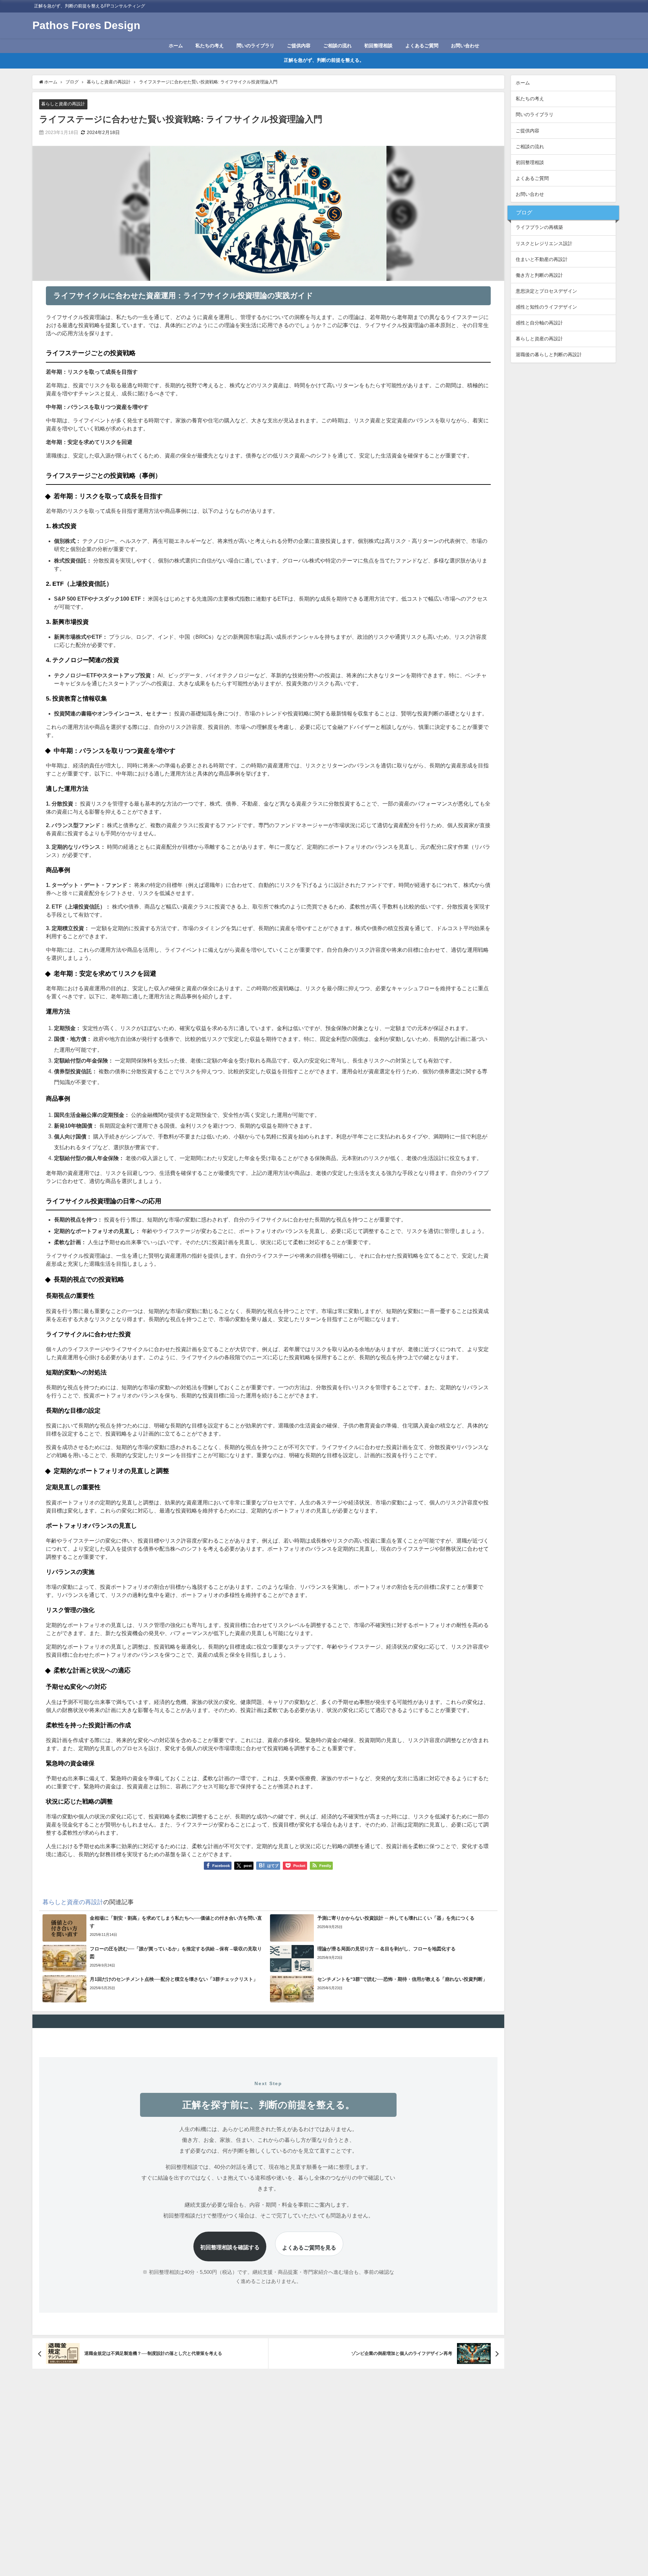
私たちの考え (210, 46)
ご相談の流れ (337, 46)
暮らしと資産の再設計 (63, 104)
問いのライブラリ (255, 46)
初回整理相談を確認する (230, 2247)
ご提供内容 (299, 46)
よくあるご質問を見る (309, 2248)
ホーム (176, 46)
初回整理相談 (378, 46)
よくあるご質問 (422, 46)
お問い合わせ (465, 46)
